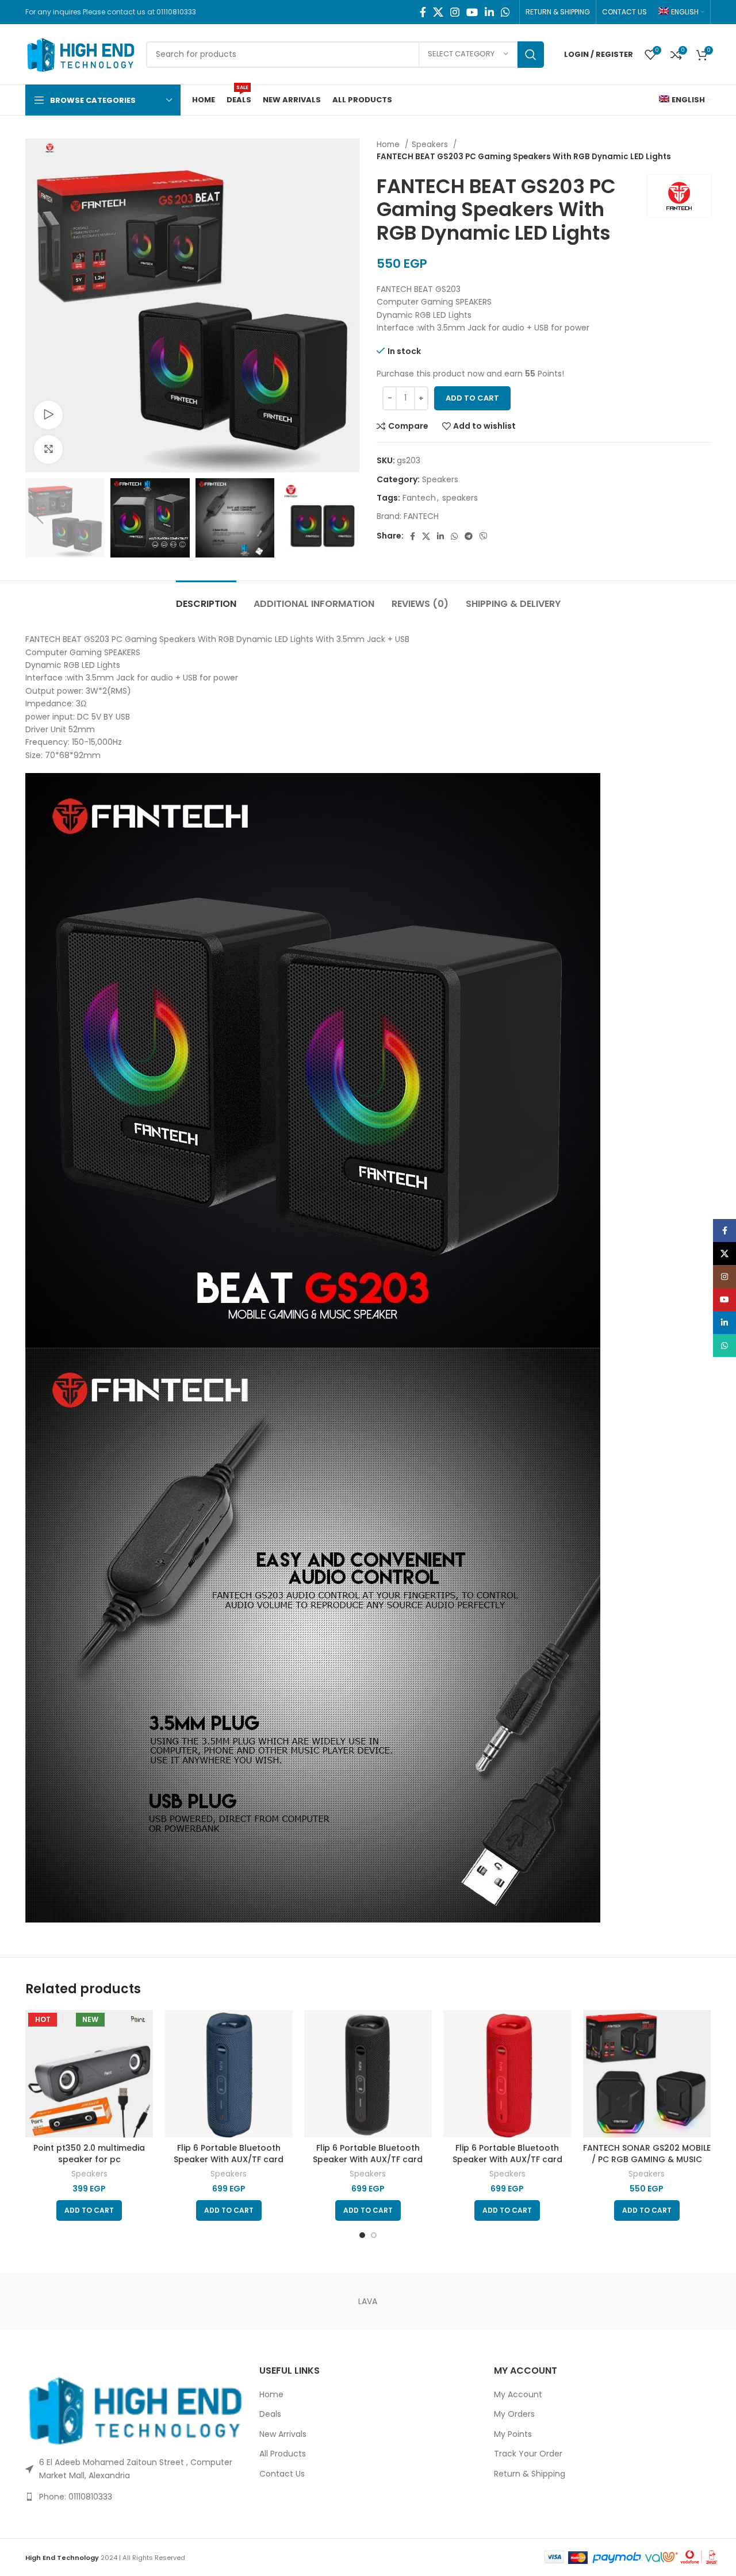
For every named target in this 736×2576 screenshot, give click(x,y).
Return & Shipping (530, 2474)
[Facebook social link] (423, 12)
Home (389, 145)
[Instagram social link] (455, 12)
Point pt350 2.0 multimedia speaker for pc (89, 2154)
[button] (89, 2210)
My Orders (514, 2414)
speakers (460, 498)
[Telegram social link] (469, 536)
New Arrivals (283, 2434)
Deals (270, 2414)
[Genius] (662, 2301)
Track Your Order (528, 2454)
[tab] (206, 598)
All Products (283, 2454)
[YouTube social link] (472, 12)
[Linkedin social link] (489, 12)
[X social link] (438, 12)
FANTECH (421, 516)
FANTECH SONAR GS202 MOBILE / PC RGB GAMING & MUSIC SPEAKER (647, 2159)
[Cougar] (270, 2301)
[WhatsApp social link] (505, 12)
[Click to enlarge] (48, 449)
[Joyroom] (563, 2301)
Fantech (419, 498)
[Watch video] (48, 415)
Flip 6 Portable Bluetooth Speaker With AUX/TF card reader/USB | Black (368, 2159)
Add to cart (472, 398)
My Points (513, 2434)
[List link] (134, 2497)
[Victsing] (172, 2301)
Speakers (431, 145)
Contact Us (282, 2474)
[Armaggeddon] (466, 2301)
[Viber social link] (484, 536)
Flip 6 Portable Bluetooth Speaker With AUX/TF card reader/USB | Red (507, 2159)
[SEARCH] (531, 55)
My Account (518, 2395)
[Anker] (74, 2301)
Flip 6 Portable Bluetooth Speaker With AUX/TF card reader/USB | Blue (229, 2159)
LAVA (368, 2301)
